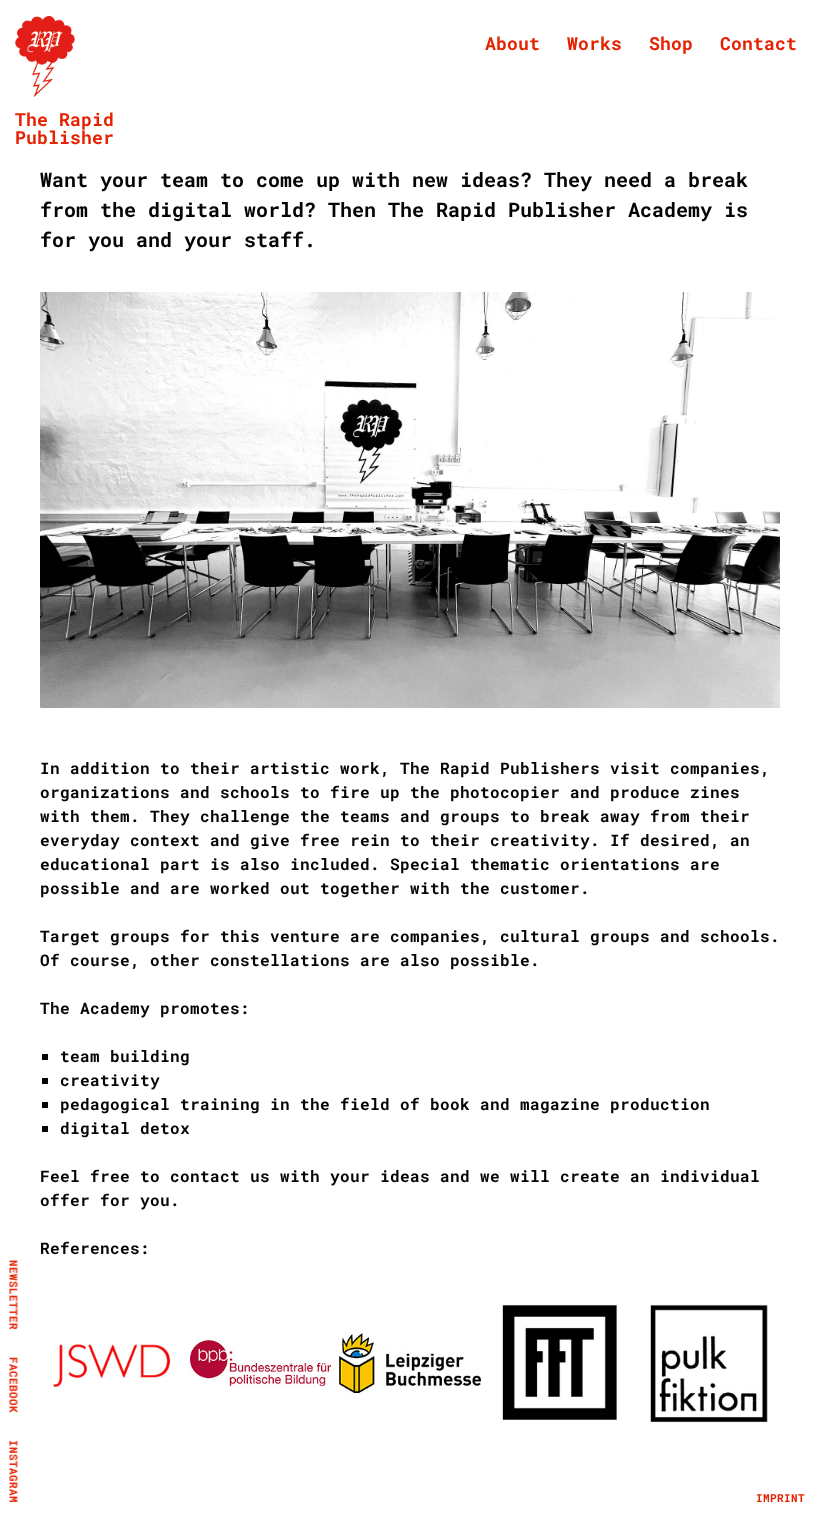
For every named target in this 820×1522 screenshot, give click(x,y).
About (512, 43)
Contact (758, 43)
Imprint (780, 1497)
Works (594, 43)
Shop (671, 43)
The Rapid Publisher (64, 128)
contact (205, 1175)
